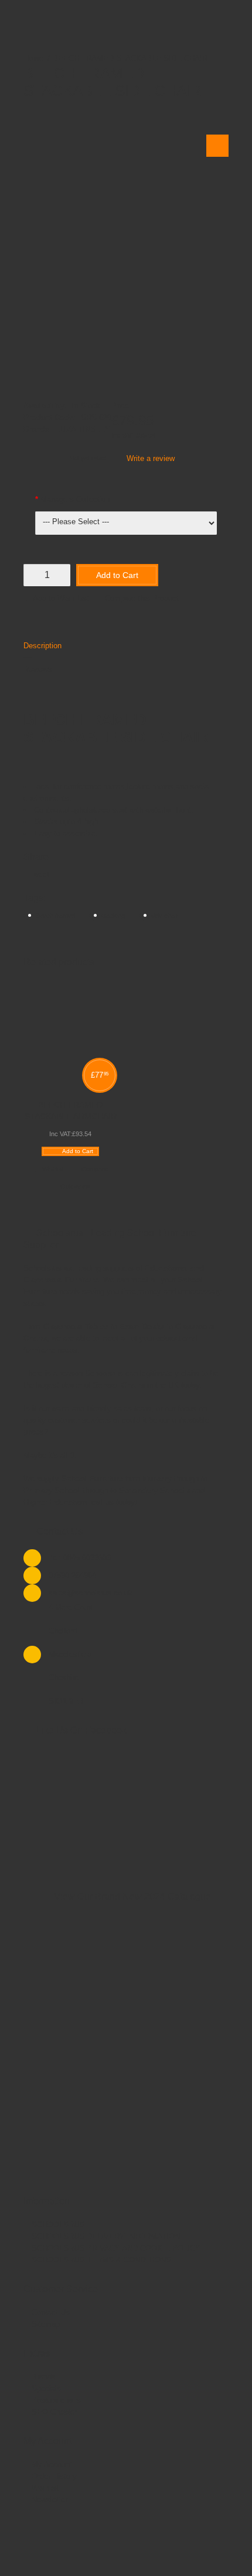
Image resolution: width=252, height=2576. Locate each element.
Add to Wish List (61, 598)
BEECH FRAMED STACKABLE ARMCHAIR (71, 1110)
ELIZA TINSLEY (82, 429)
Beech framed (55, 916)
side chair (164, 916)
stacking (113, 916)
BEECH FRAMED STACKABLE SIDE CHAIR (130, 58)
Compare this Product (142, 598)
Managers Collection (75, 499)
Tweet (39, 874)
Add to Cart (117, 575)
